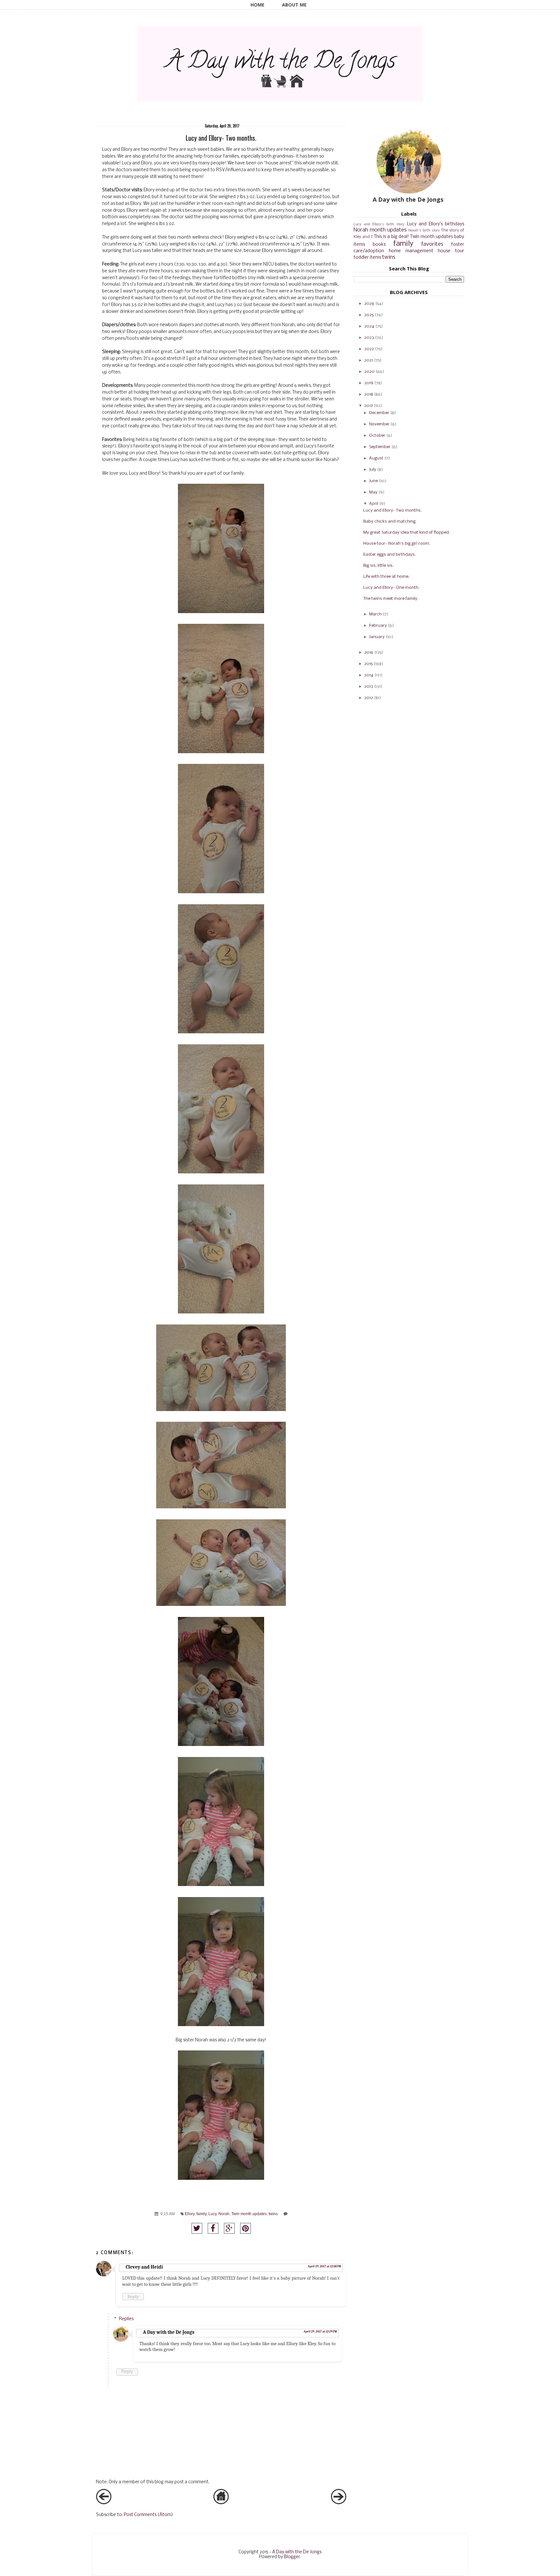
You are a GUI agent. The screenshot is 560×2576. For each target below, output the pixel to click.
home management (411, 251)
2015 (368, 664)
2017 (369, 406)
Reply (133, 2297)
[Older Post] (339, 2503)
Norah (224, 2214)
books (379, 245)
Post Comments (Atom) (148, 2515)
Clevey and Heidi (144, 2267)
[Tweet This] (197, 2228)
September (380, 447)
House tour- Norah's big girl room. (397, 544)
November (379, 424)
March (375, 614)
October (377, 436)
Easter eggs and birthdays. (390, 555)
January (377, 637)
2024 (369, 326)
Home (257, 5)
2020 (369, 372)
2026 (369, 304)
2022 (369, 349)
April (374, 504)
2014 (369, 675)
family (201, 2214)
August (376, 458)
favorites (432, 244)
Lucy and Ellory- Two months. (392, 510)
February (378, 626)
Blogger (292, 2557)
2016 (369, 653)
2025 (369, 315)
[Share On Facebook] (213, 2228)
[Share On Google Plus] (229, 2228)
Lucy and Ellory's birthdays (436, 224)
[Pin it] (245, 2228)
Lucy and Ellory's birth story (379, 224)
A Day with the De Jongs (169, 2332)
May (373, 492)
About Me (294, 5)
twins (273, 2214)
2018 (369, 394)
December (379, 413)
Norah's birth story (424, 231)
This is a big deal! (391, 237)
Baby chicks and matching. (390, 522)
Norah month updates (380, 230)
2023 (369, 338)
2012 (369, 698)
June (373, 481)
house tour (451, 251)
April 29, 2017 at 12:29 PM (320, 2332)
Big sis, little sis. (378, 566)
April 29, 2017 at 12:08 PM (324, 2266)
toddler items (367, 258)
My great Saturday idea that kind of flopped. (407, 533)
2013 (369, 687)
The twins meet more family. (391, 599)
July (373, 470)
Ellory (190, 2214)
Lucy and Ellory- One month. (391, 588)
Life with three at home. (386, 577)
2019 (369, 383)
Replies (126, 2319)
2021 (369, 360)
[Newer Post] (104, 2503)
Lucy (212, 2214)
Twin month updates (249, 2214)
